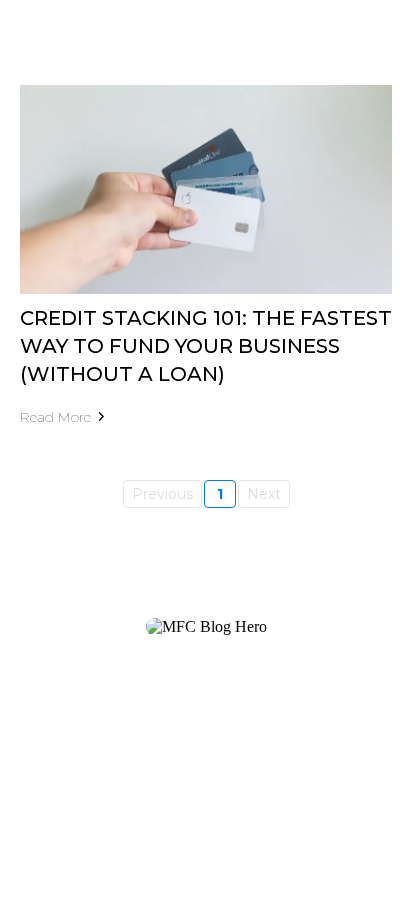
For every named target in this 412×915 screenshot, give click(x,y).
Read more (55, 417)
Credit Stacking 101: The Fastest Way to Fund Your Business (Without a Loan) (206, 346)
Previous (162, 494)
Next (264, 494)
